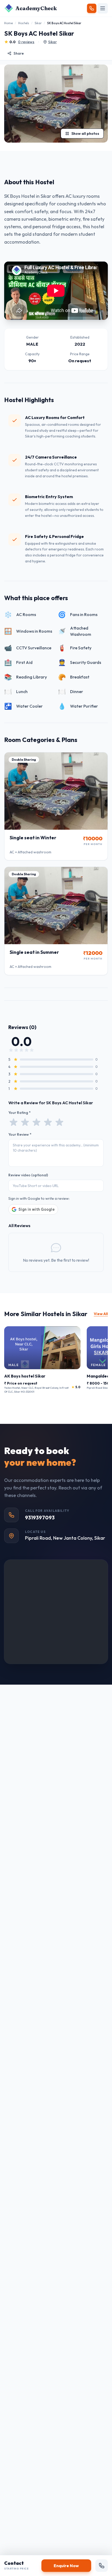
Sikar (38, 23)
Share (19, 53)
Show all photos (85, 134)
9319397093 (40, 1517)
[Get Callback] (92, 8)
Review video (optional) (28, 1175)
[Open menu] (103, 8)
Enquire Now (66, 2566)
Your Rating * (20, 1113)
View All (101, 1314)
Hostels (24, 23)
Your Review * (20, 1134)
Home (8, 23)
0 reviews (26, 42)
